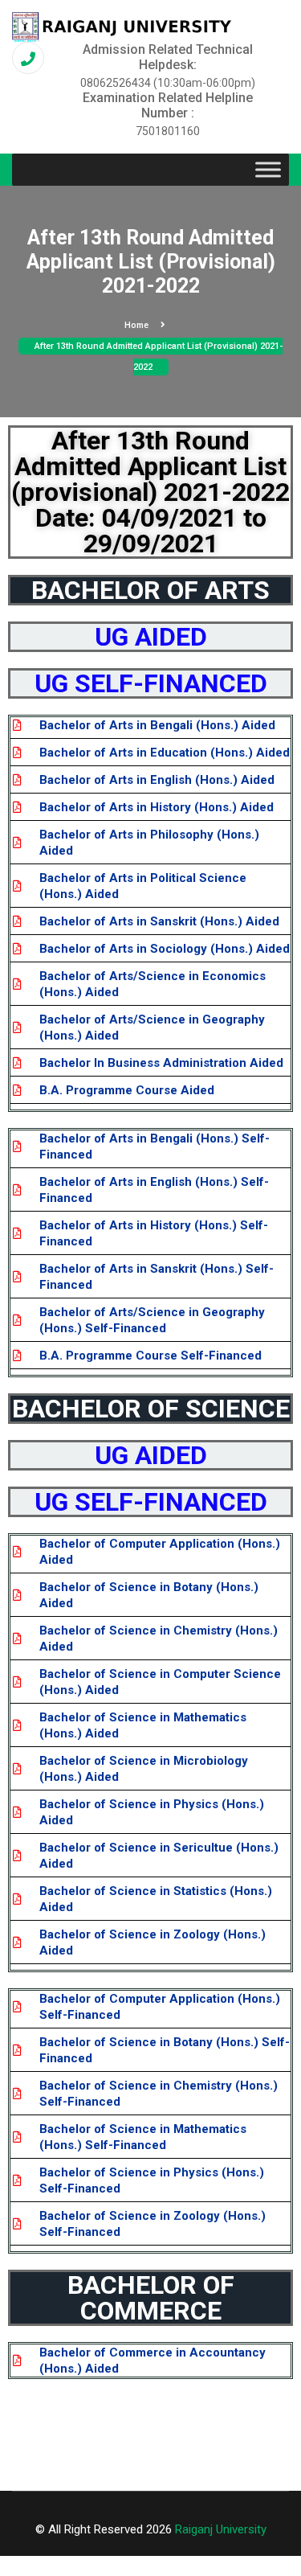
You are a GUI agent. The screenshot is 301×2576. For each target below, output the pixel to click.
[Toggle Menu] (268, 170)
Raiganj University (221, 2529)
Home (136, 325)
